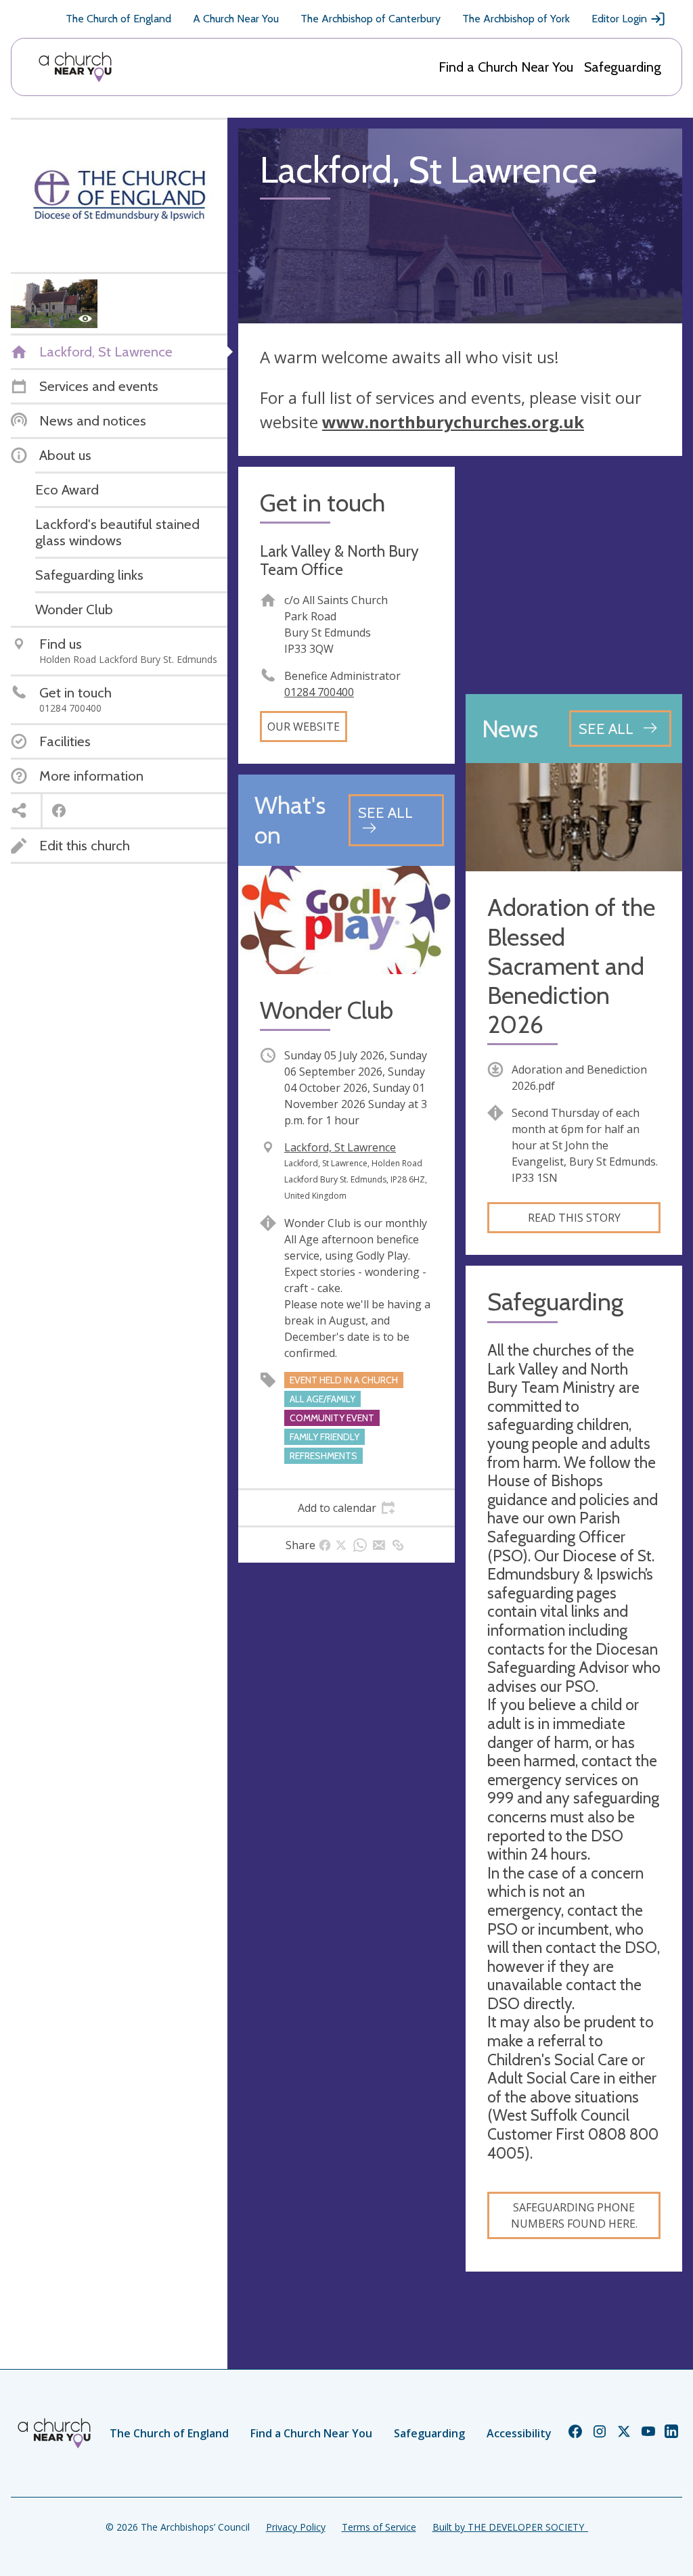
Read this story (574, 1218)
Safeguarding (623, 67)
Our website (304, 727)
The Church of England (118, 19)
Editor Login (619, 19)
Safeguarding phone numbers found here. (574, 2215)
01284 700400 (319, 692)
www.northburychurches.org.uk (453, 422)
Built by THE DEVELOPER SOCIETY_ (510, 2527)
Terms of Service (379, 2527)
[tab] (346, 1508)
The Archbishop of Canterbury (371, 19)
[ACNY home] (75, 67)
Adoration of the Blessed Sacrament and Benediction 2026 (571, 966)
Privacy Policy (296, 2527)
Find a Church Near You (506, 67)
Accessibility (519, 2433)
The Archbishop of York (516, 19)
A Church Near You (236, 19)
